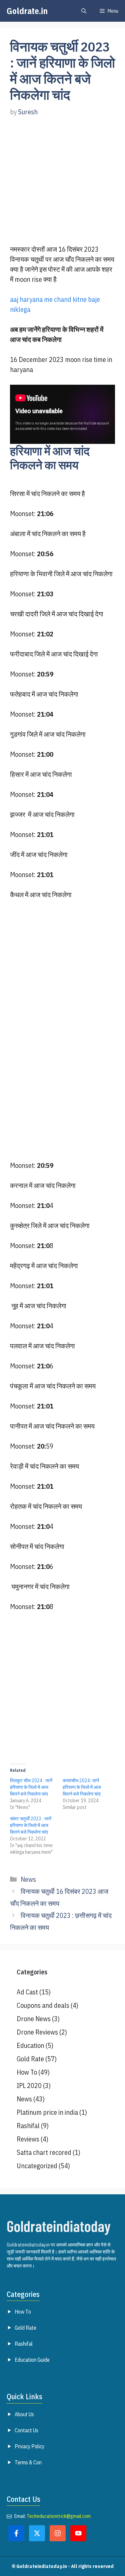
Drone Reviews (37, 2032)
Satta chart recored (44, 2152)
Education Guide (32, 2360)
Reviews (28, 2139)
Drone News (34, 2019)
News (28, 1879)
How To (27, 2072)
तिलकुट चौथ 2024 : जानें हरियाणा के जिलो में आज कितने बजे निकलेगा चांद (31, 1787)
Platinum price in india (47, 2112)
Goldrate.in (27, 11)
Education (30, 2045)
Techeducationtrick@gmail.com (59, 2516)
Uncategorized (37, 2166)
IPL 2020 (29, 2086)
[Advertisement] (62, 188)
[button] (84, 11)
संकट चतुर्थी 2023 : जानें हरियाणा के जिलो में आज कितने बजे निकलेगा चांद (31, 1825)
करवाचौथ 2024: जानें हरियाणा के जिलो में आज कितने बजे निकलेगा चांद (82, 1787)
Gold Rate (30, 2059)
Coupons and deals (43, 2005)
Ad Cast (27, 1992)
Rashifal (28, 2126)
